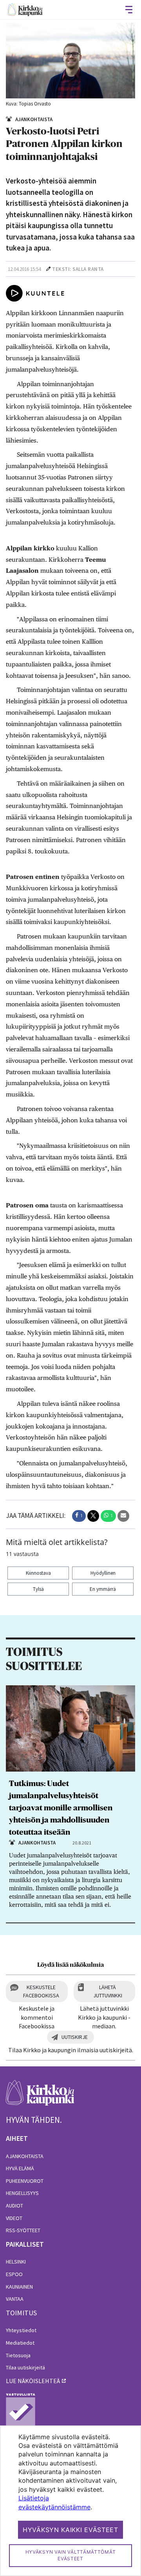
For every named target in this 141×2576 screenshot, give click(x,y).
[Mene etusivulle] (40, 2097)
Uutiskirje (75, 2037)
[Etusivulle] (25, 10)
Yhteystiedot (21, 2330)
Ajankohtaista (25, 2156)
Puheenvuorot (25, 2181)
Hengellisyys (22, 2193)
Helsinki (16, 2262)
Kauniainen (19, 2287)
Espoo (14, 2274)
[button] (79, 1516)
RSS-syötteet (23, 2230)
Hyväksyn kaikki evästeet (70, 2530)
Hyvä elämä (20, 2168)
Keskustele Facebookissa (41, 1991)
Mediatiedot (20, 2343)
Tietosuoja (18, 2355)
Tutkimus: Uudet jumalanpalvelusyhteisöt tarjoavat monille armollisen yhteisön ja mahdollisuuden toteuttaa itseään (61, 1808)
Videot (14, 2218)
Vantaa (15, 2299)
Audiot (14, 2206)
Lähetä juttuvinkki (108, 1991)
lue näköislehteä (33, 2381)
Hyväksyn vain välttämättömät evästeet (71, 2555)
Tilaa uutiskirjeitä (25, 2367)
